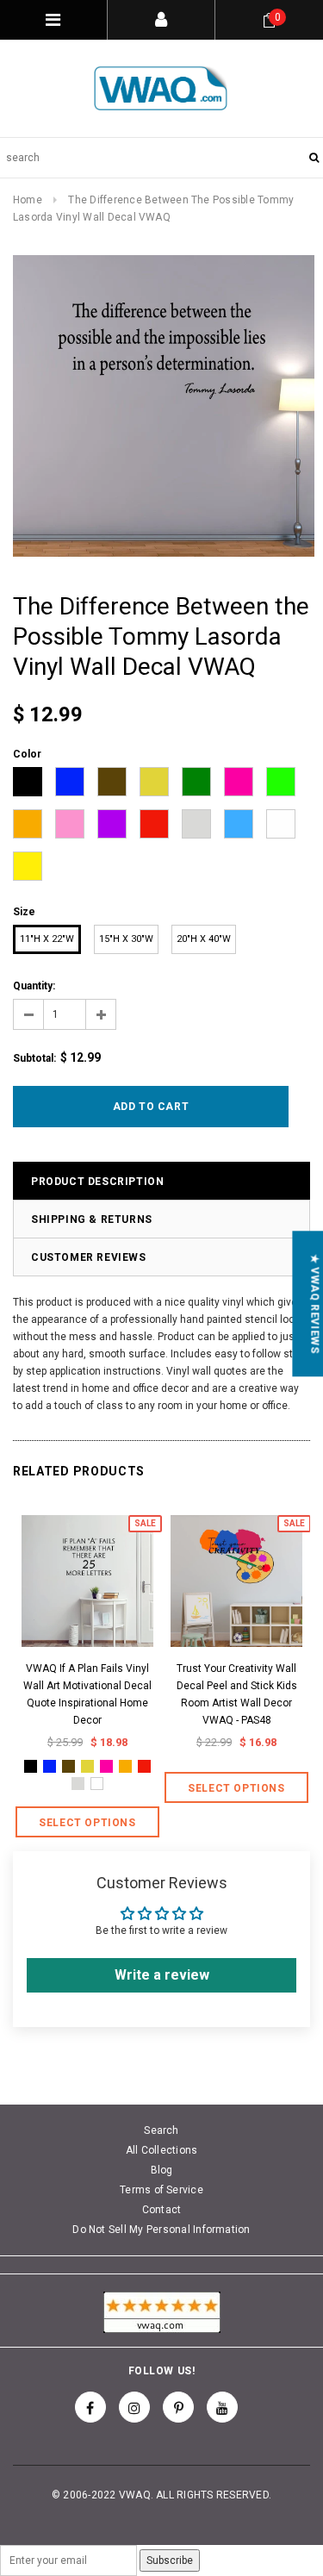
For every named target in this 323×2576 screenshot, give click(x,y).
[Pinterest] (178, 2407)
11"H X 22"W (47, 939)
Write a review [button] (162, 1975)
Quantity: (34, 986)
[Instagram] (134, 2407)
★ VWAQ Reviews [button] (314, 1304)
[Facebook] (90, 2407)
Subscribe (170, 2560)
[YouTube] (222, 2407)
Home (28, 200)
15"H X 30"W (126, 939)
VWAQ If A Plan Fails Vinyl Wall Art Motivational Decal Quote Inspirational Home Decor (87, 1694)
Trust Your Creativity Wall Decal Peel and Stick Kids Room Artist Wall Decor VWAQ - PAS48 (237, 1694)
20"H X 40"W (204, 939)
